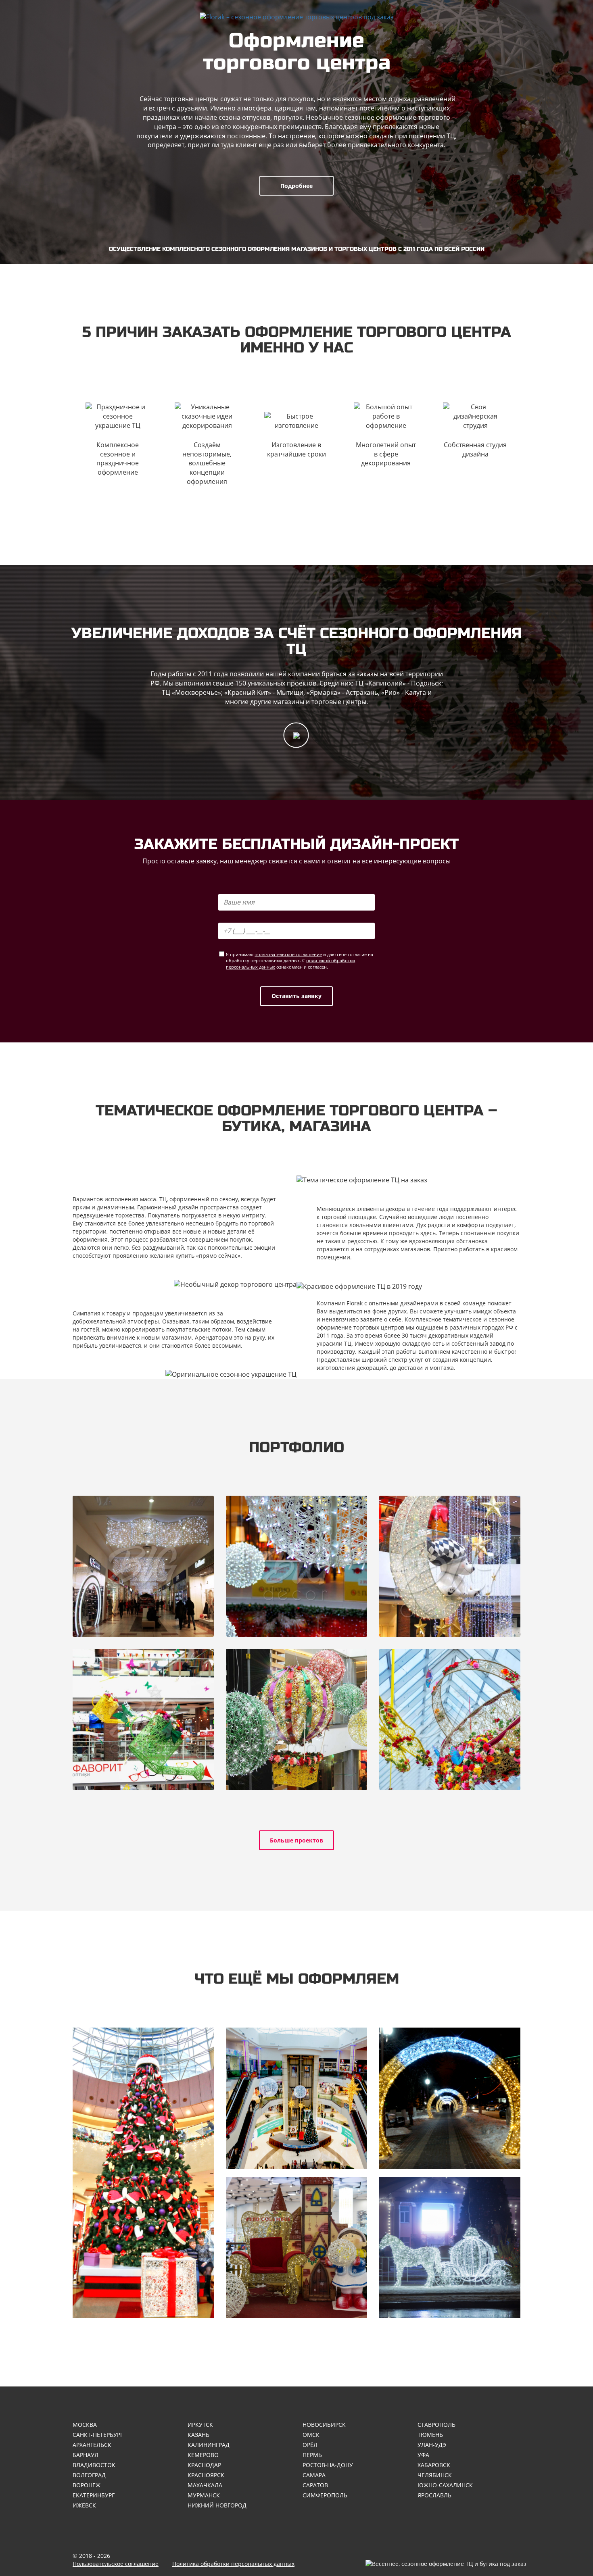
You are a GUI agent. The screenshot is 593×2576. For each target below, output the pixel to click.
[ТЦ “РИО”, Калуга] (450, 1719)
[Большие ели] (143, 2173)
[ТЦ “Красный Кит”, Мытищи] (450, 1566)
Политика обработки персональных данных (233, 2564)
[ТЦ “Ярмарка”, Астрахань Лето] (296, 1719)
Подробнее (296, 186)
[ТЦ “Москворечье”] (296, 1566)
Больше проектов (296, 1840)
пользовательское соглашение (288, 954)
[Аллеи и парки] (450, 2098)
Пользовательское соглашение (116, 2564)
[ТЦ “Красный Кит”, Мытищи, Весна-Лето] (143, 1719)
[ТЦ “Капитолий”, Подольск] (143, 1566)
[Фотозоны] (296, 2247)
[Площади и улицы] (450, 2247)
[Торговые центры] (296, 2098)
